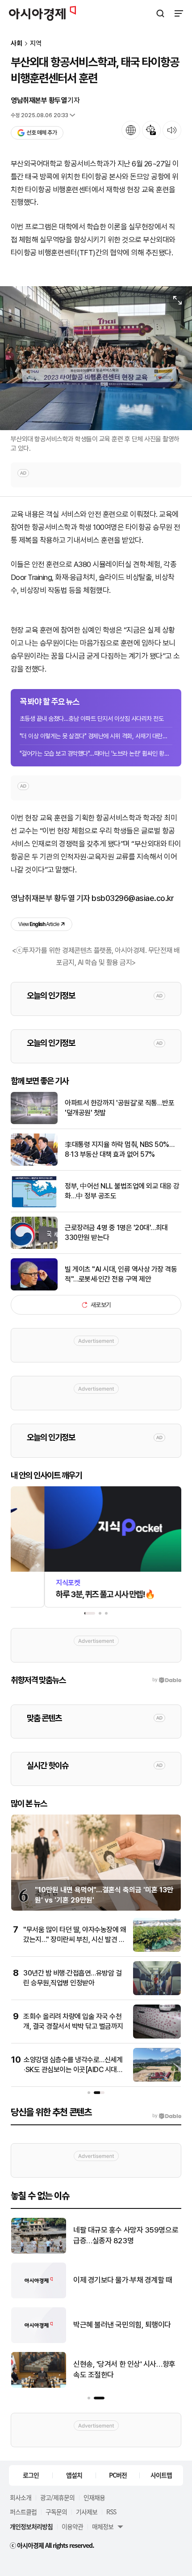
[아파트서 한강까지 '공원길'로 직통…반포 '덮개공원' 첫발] (34, 1122)
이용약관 (72, 2526)
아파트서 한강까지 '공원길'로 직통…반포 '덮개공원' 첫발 (119, 1108)
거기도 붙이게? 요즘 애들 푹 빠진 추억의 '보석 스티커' (125, 2280)
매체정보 (103, 2526)
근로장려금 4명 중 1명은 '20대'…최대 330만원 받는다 (116, 1233)
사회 (17, 44)
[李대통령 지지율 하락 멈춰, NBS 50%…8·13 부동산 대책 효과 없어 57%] (34, 1164)
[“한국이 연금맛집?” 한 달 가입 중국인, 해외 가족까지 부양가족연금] (39, 2341)
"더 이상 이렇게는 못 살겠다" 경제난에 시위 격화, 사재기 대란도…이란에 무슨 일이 (96, 736)
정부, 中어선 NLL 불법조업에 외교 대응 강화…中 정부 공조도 (122, 1191)
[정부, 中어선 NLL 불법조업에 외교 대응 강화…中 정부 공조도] (34, 1205)
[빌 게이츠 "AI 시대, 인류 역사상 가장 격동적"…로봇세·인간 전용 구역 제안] (34, 1288)
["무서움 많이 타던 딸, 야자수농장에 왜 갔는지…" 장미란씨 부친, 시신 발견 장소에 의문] (157, 1950)
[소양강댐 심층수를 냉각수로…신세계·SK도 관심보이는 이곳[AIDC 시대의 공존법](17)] (157, 2080)
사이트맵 (161, 2475)
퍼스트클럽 (23, 2512)
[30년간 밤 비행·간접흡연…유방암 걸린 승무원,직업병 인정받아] (157, 1993)
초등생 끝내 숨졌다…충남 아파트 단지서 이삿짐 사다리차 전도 (92, 719)
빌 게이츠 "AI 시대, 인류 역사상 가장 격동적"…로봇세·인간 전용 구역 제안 (121, 1274)
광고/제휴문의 (57, 2497)
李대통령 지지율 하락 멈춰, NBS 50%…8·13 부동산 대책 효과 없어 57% (119, 1149)
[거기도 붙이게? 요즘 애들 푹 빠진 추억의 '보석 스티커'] (39, 2296)
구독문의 (56, 2512)
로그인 (31, 2475)
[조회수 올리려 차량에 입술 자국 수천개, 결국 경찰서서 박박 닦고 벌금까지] (157, 2037)
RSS (111, 2512)
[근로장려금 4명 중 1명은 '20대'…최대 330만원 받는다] (34, 1247)
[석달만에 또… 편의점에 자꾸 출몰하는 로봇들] (39, 2252)
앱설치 (74, 2475)
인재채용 (94, 2497)
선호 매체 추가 (42, 133)
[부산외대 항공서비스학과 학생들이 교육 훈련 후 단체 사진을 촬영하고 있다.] (96, 358)
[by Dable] (167, 2116)
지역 (36, 44)
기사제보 (87, 2512)
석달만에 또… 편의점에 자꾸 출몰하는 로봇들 (125, 2235)
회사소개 (21, 2497)
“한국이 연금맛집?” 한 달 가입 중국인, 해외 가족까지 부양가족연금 (125, 2325)
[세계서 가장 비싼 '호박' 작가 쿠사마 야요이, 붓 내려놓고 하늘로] (39, 2386)
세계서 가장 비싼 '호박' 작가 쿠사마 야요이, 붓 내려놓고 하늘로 (124, 2369)
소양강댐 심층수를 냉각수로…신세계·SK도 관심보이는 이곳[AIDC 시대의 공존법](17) (73, 2070)
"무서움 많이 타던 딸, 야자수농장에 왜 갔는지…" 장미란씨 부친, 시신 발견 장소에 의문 (75, 1940)
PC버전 (118, 2475)
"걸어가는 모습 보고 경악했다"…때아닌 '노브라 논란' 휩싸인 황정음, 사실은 (96, 753)
